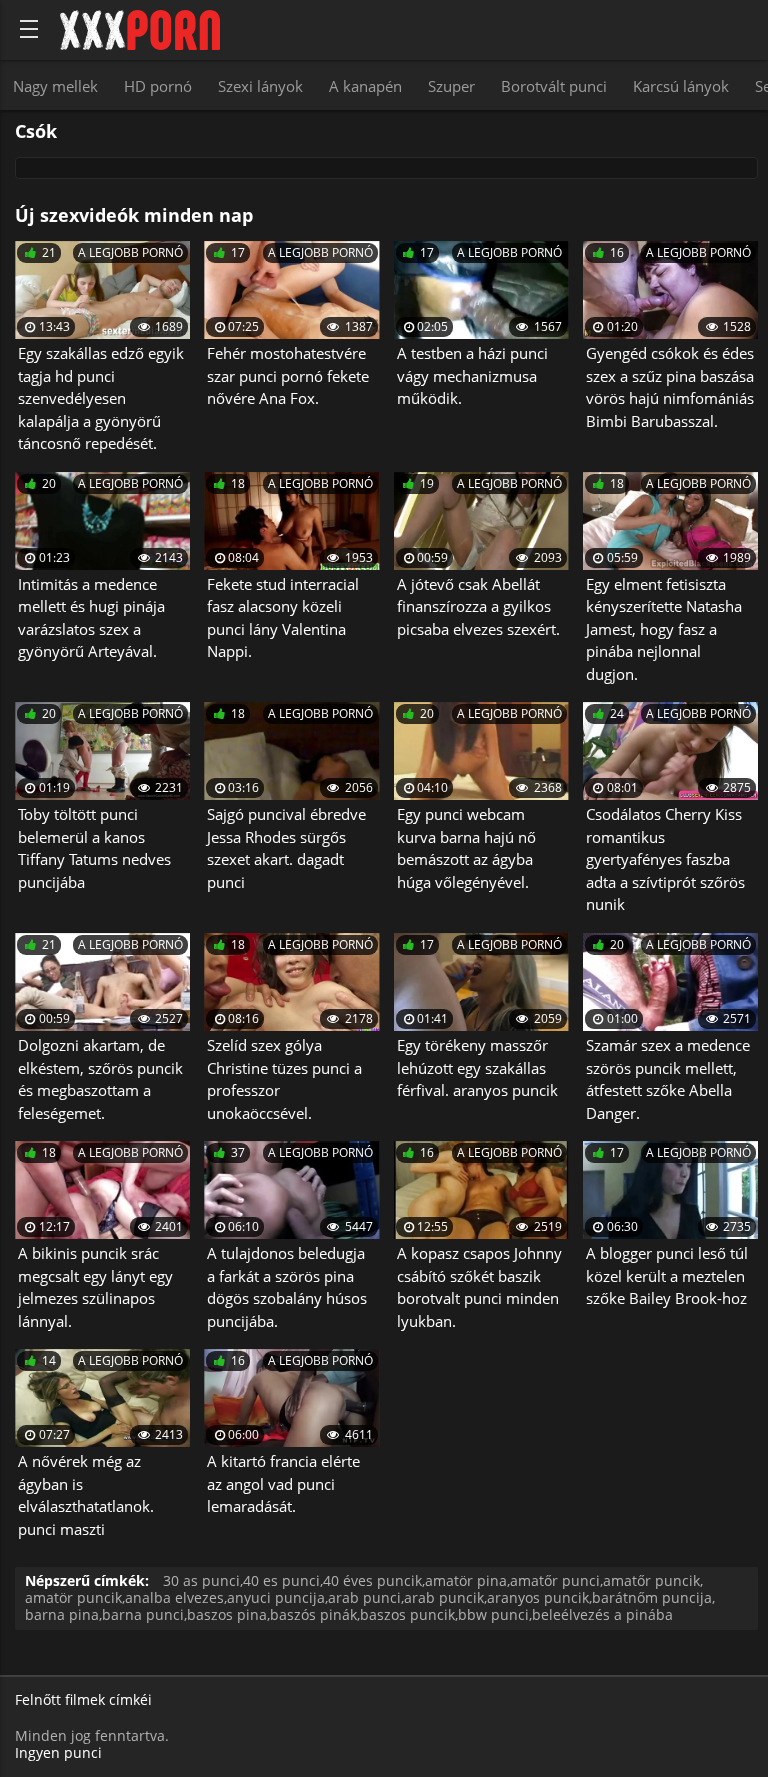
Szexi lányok (260, 86)
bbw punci (493, 1614)
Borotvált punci (554, 86)
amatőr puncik (651, 1580)
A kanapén (365, 86)
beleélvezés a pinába (602, 1614)
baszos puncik (407, 1614)
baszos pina (227, 1614)
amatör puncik (73, 1597)
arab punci (364, 1597)
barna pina (62, 1614)
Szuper (451, 86)
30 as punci (201, 1580)
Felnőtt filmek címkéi (83, 1700)
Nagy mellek (55, 86)
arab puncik (444, 1597)
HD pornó (158, 86)
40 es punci (281, 1580)
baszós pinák (313, 1614)
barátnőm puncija (652, 1597)
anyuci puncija (276, 1597)
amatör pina (466, 1580)
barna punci (143, 1614)
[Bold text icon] (29, 29)
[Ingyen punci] (140, 30)
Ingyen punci (58, 1752)
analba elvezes (174, 1597)
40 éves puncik (372, 1580)
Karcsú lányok (681, 86)
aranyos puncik (538, 1597)
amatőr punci (555, 1580)
